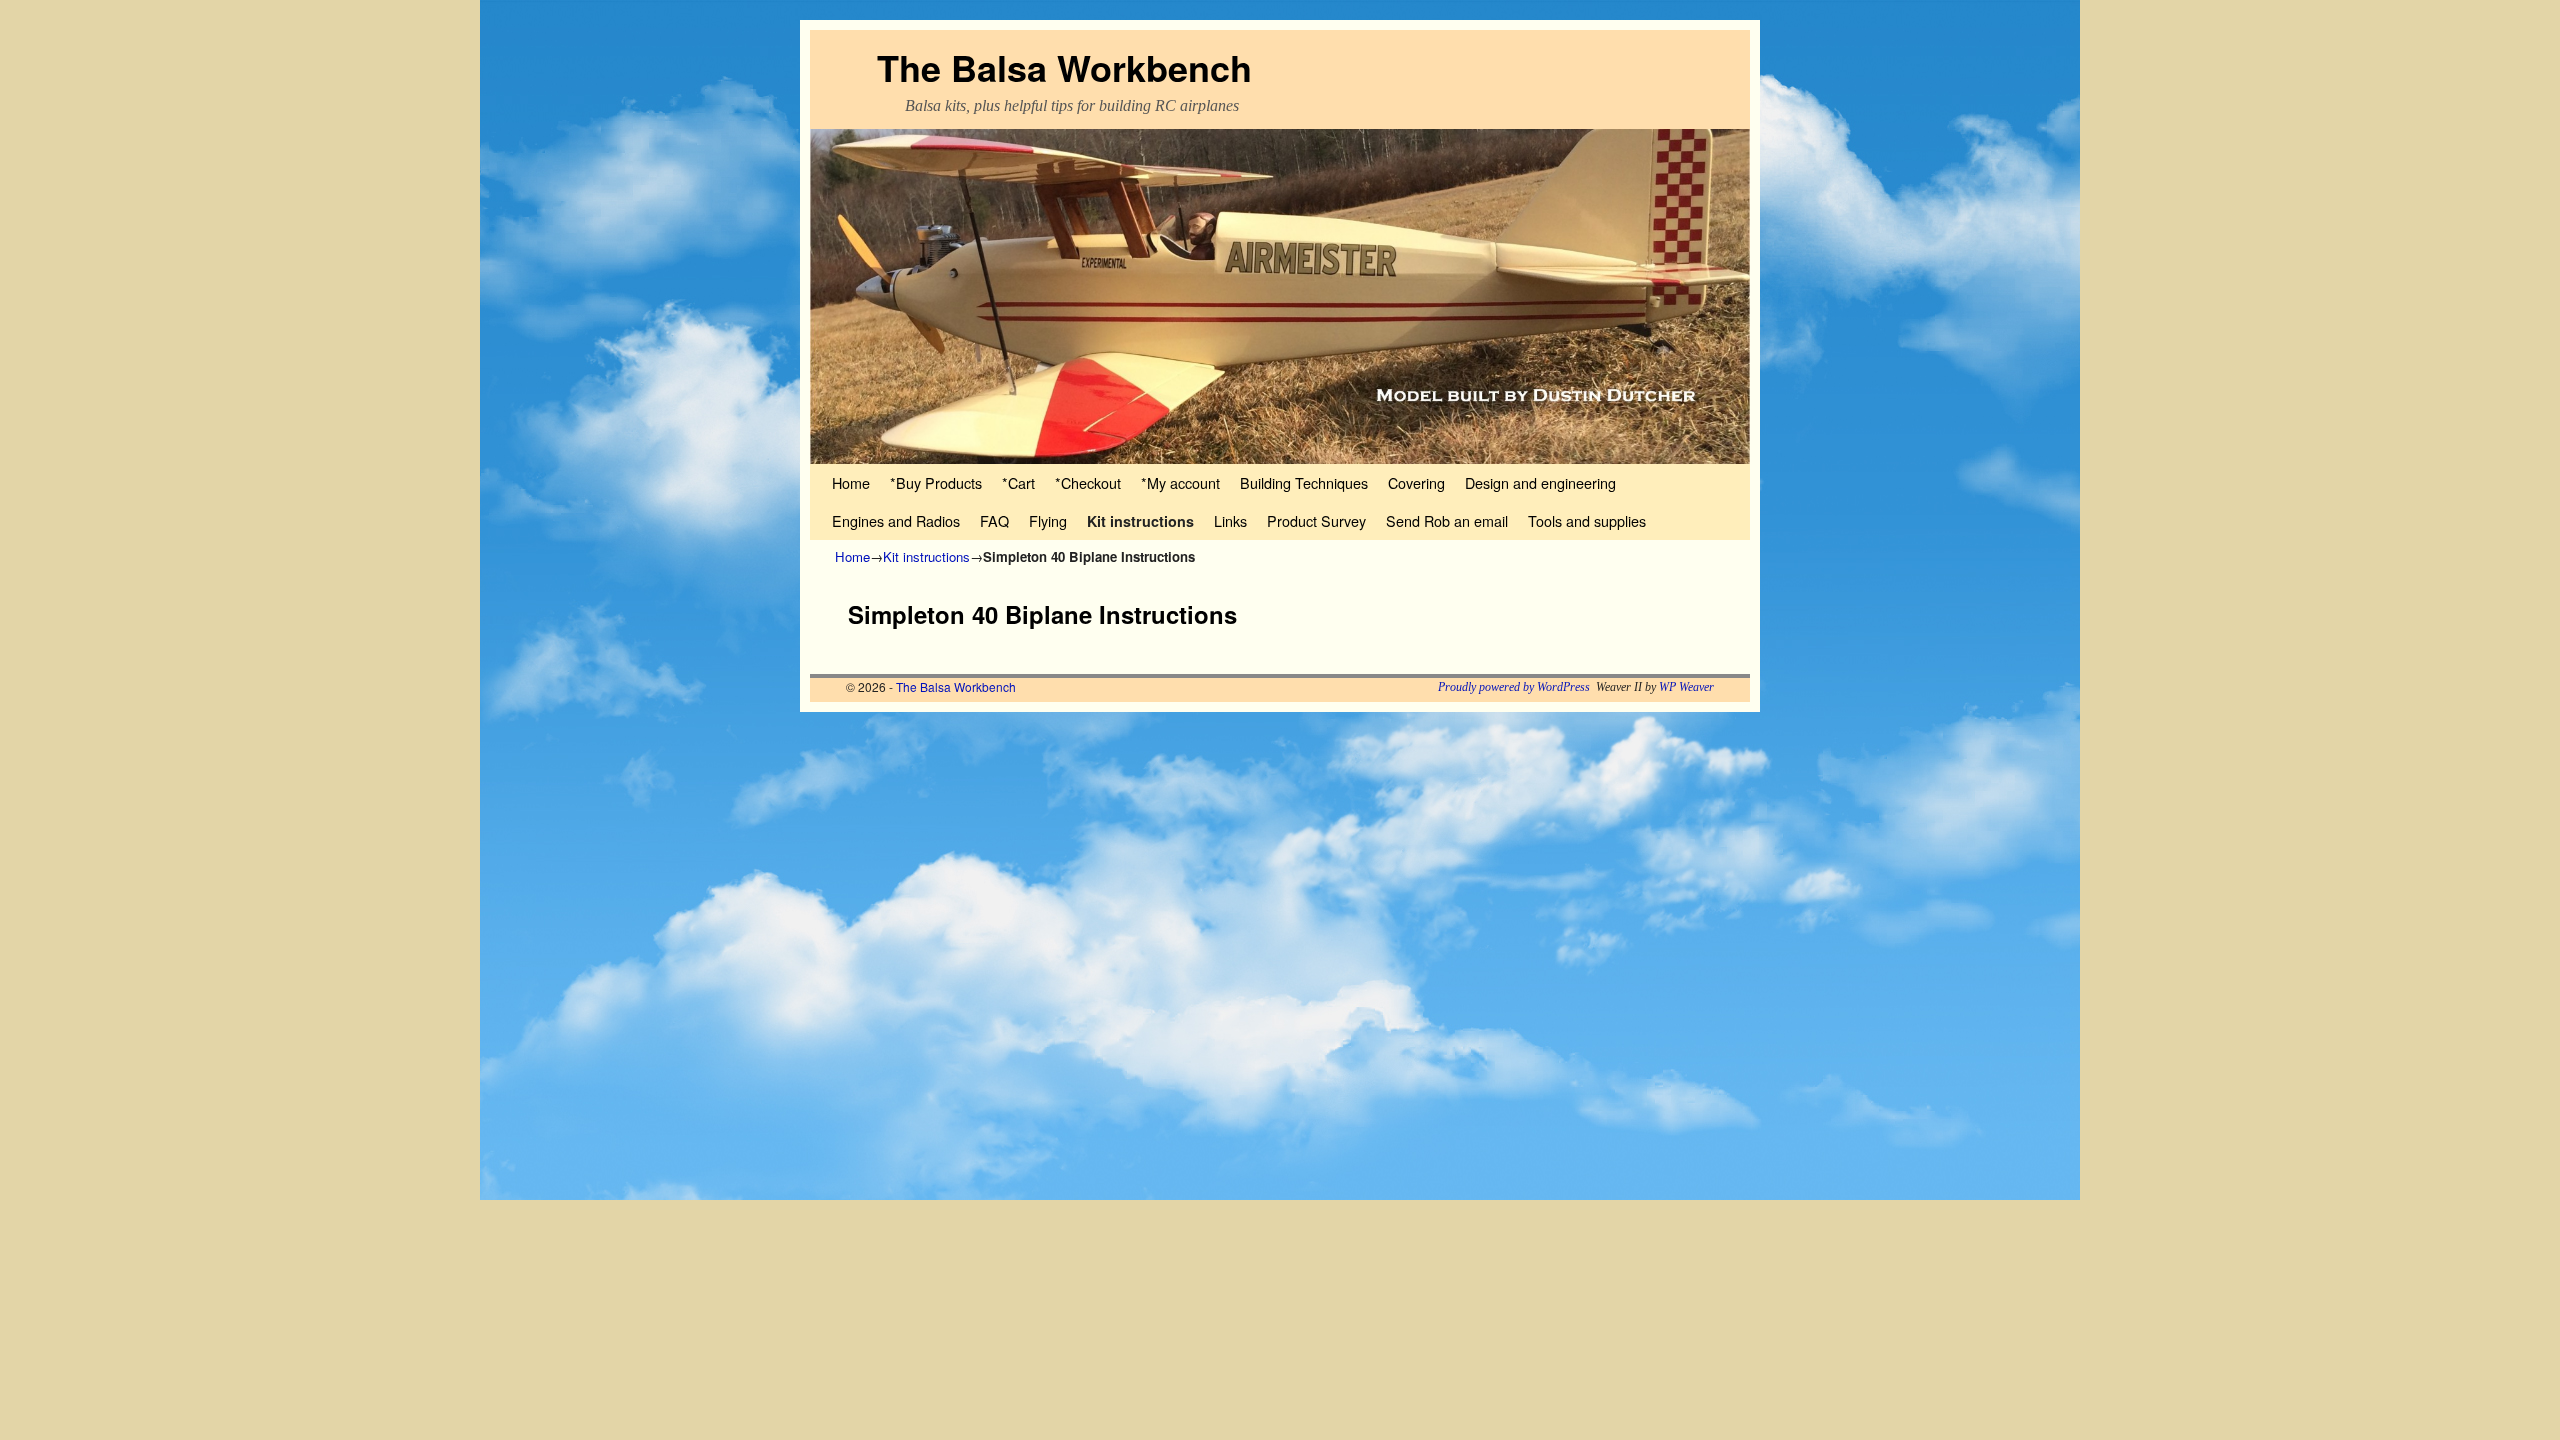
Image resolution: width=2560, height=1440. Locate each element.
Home (851, 482)
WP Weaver (1686, 687)
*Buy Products (936, 482)
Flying (1048, 520)
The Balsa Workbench (1064, 67)
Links (1230, 520)
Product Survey (1316, 520)
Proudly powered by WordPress (1514, 687)
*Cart (1018, 482)
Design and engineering (1540, 482)
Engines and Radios (896, 520)
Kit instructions (1140, 521)
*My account (1180, 482)
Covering (1416, 482)
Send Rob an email (1447, 520)
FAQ (994, 520)
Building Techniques (1304, 482)
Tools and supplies (1587, 520)
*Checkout (1088, 482)
